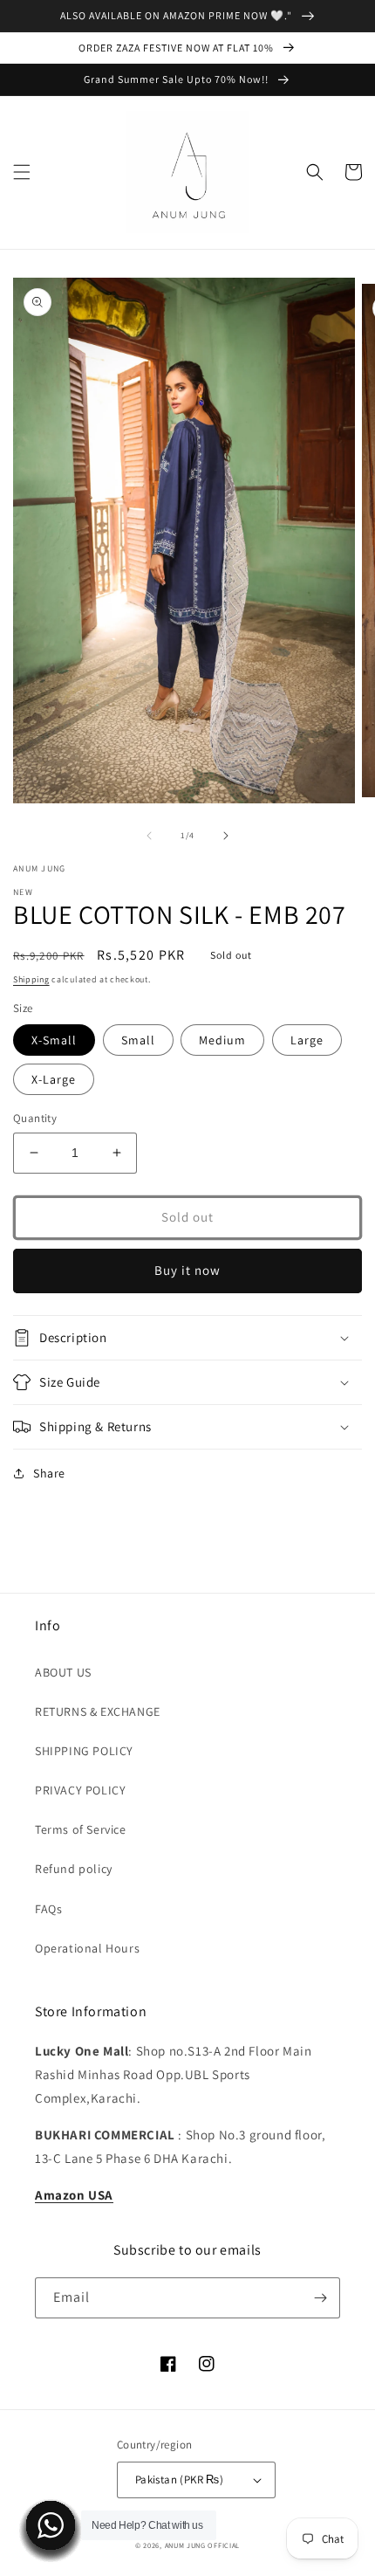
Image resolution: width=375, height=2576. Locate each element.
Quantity (35, 1118)
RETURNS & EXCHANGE (98, 1712)
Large (307, 1040)
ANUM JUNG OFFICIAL (203, 2545)
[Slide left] (149, 836)
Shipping (31, 979)
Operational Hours (87, 1948)
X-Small (54, 1040)
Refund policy (74, 1869)
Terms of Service (81, 1829)
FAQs (48, 1909)
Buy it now (187, 1270)
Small (138, 1040)
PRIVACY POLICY (80, 1790)
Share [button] (49, 1473)
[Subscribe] (320, 2298)
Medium (222, 1040)
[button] (22, 172)
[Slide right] (226, 836)
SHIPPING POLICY (84, 1751)
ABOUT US (63, 1672)
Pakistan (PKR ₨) (179, 2480)
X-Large (54, 1079)
